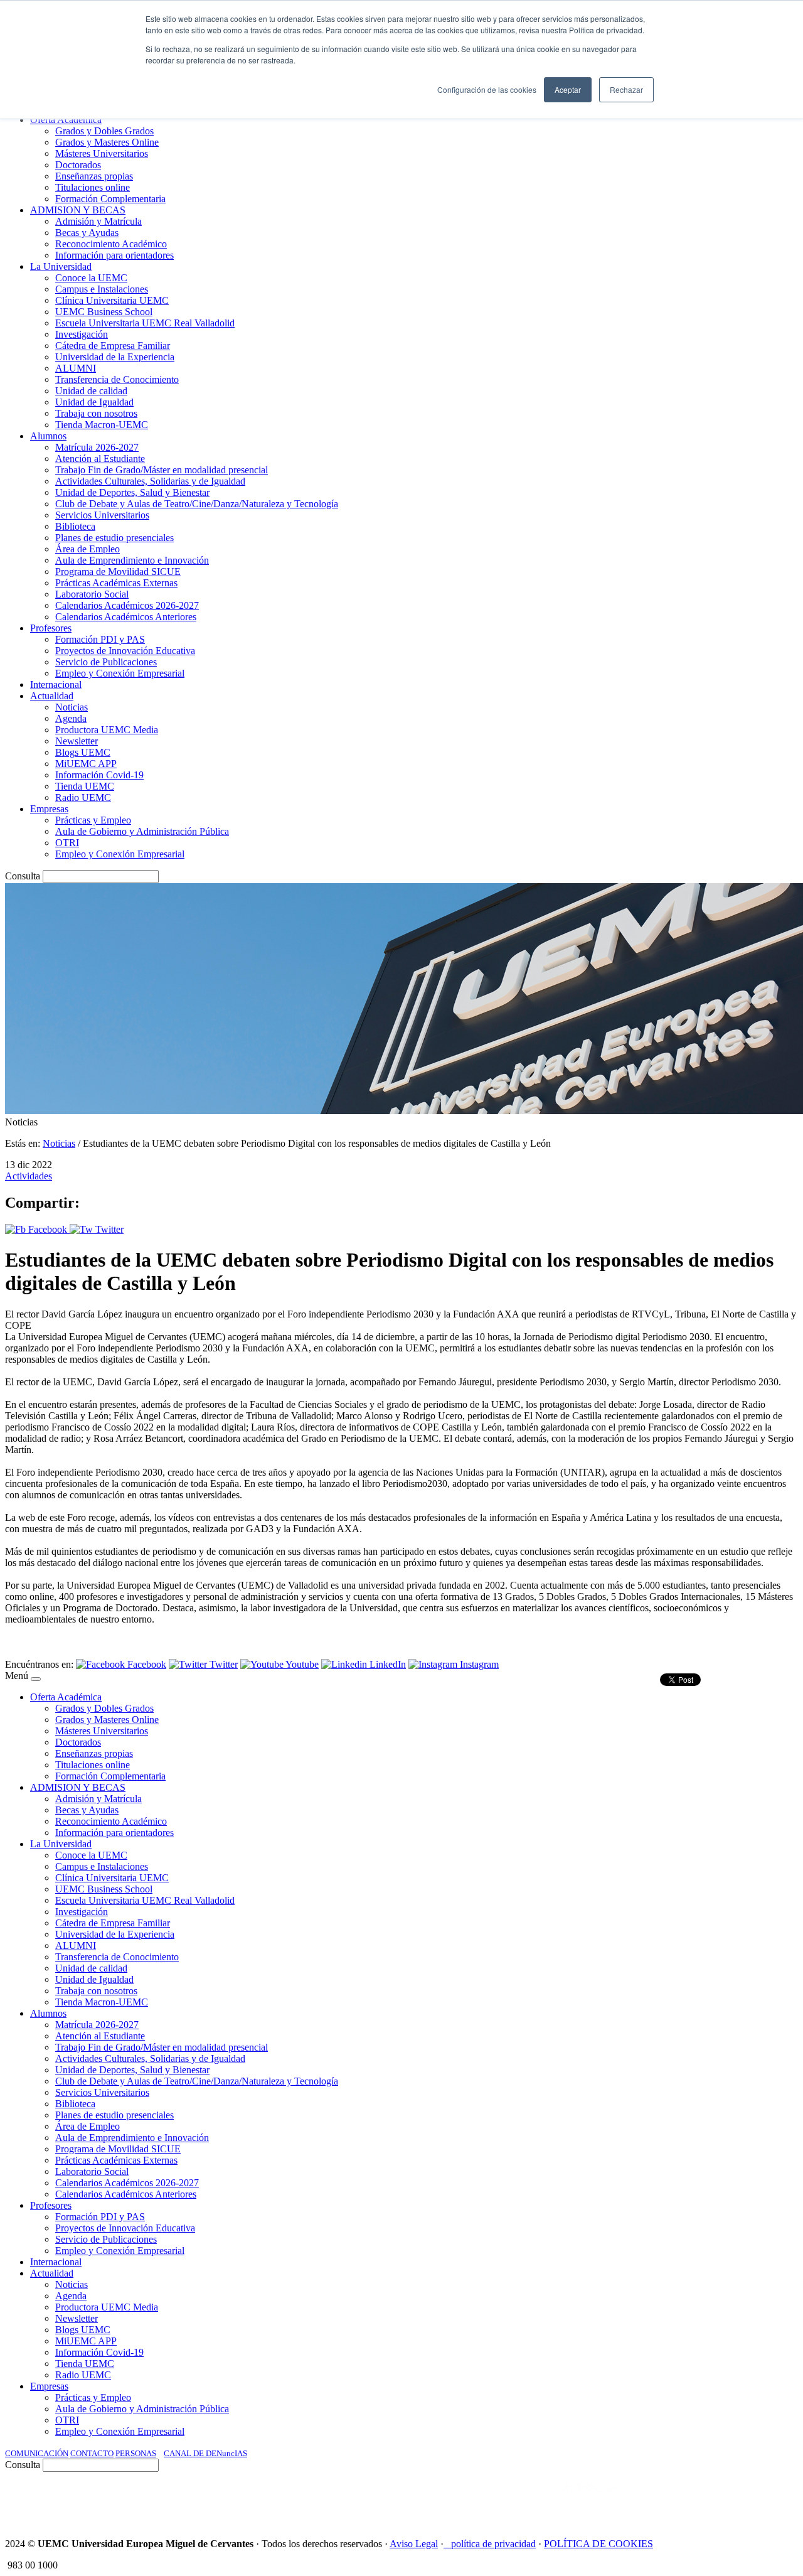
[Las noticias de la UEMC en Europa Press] (666, 2500)
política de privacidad (493, 2544)
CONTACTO (92, 2453)
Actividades (29, 1176)
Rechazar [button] (626, 89)
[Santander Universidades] (767, 2500)
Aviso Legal (414, 2544)
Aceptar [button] (568, 89)
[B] (36, 1679)
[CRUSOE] (716, 2500)
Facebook (48, 1229)
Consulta (23, 876)
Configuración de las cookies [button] (487, 89)
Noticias (59, 1143)
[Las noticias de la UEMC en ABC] (541, 2500)
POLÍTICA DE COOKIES (598, 2544)
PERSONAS (136, 2453)
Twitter (108, 1229)
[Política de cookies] (447, 2544)
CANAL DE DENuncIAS (205, 2453)
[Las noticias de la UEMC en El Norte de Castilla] (418, 2500)
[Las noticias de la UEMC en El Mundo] (596, 2500)
